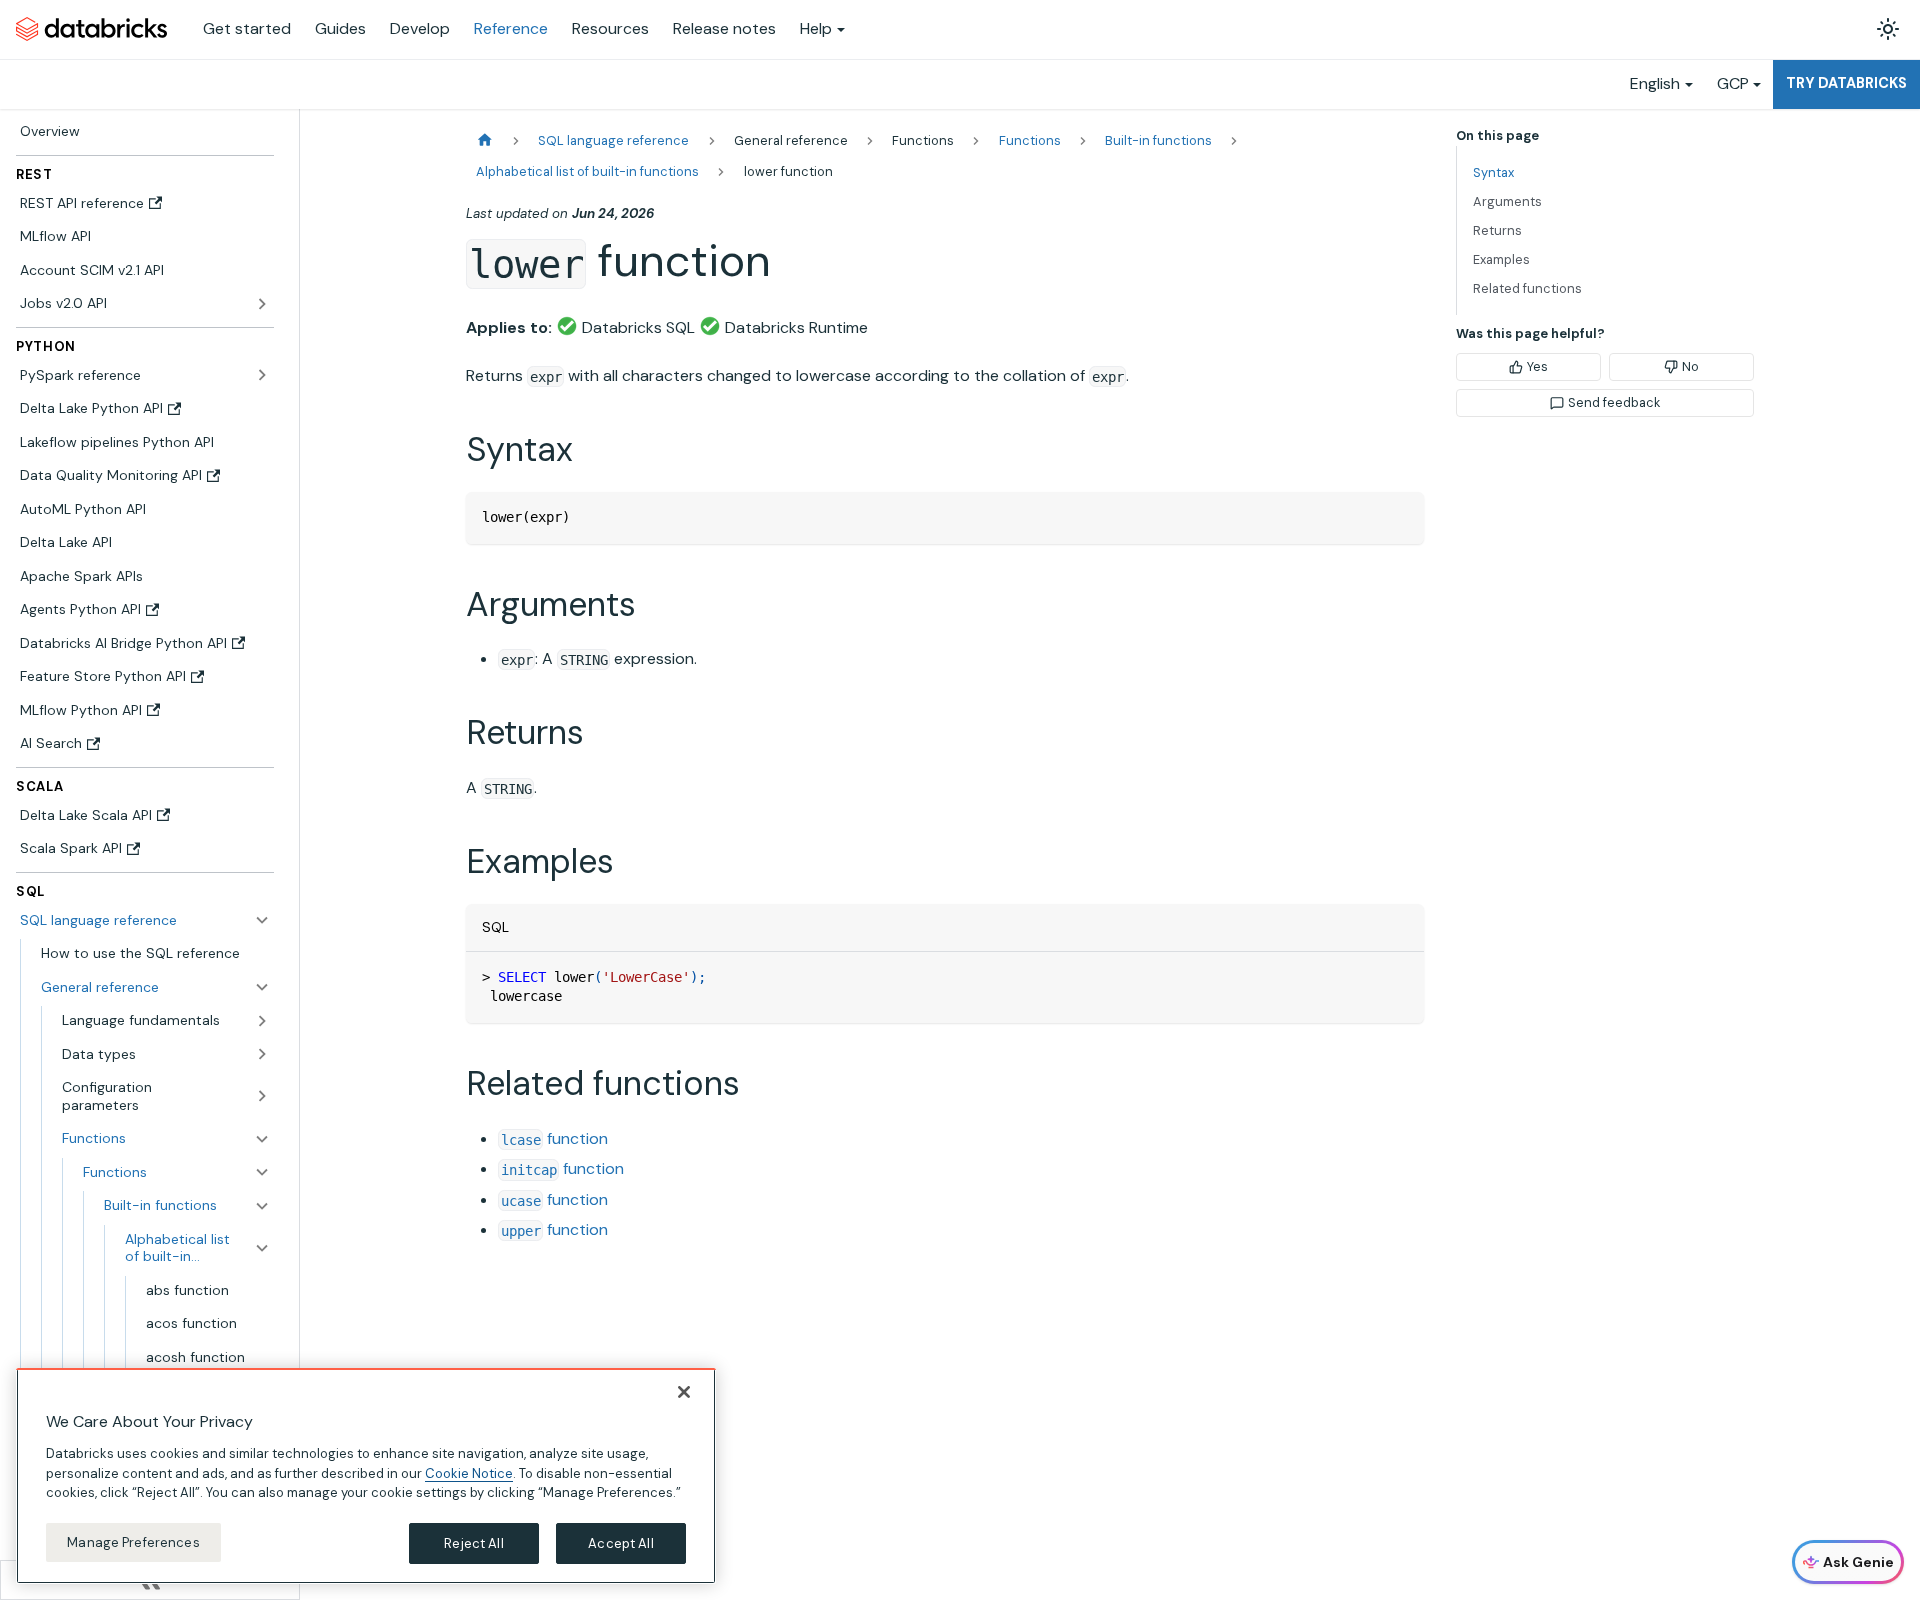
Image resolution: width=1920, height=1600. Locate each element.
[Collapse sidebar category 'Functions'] (262, 1172)
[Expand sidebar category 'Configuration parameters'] (262, 1096)
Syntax (1493, 172)
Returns (1497, 230)
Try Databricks (1846, 83)
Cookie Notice (469, 1472)
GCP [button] (1733, 83)
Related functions (1527, 288)
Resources (610, 28)
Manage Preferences (133, 1541)
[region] (366, 1476)
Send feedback (1614, 402)
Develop (420, 28)
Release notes (724, 28)
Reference (511, 28)
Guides (340, 28)
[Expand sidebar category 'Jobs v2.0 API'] (262, 304)
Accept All (620, 1542)
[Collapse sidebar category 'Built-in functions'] (262, 1206)
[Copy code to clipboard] (1399, 516)
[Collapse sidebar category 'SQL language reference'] (262, 920)
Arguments (1507, 201)
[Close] (684, 1392)
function (554, 1138)
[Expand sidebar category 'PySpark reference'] (262, 375)
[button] (155, 987)
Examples (1501, 259)
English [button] (1655, 83)
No (1690, 366)
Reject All (473, 1542)
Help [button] (816, 28)
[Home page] (485, 140)
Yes (1537, 366)
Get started (247, 28)
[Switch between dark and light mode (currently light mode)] (1888, 29)
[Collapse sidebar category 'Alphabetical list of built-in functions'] (262, 1247)
